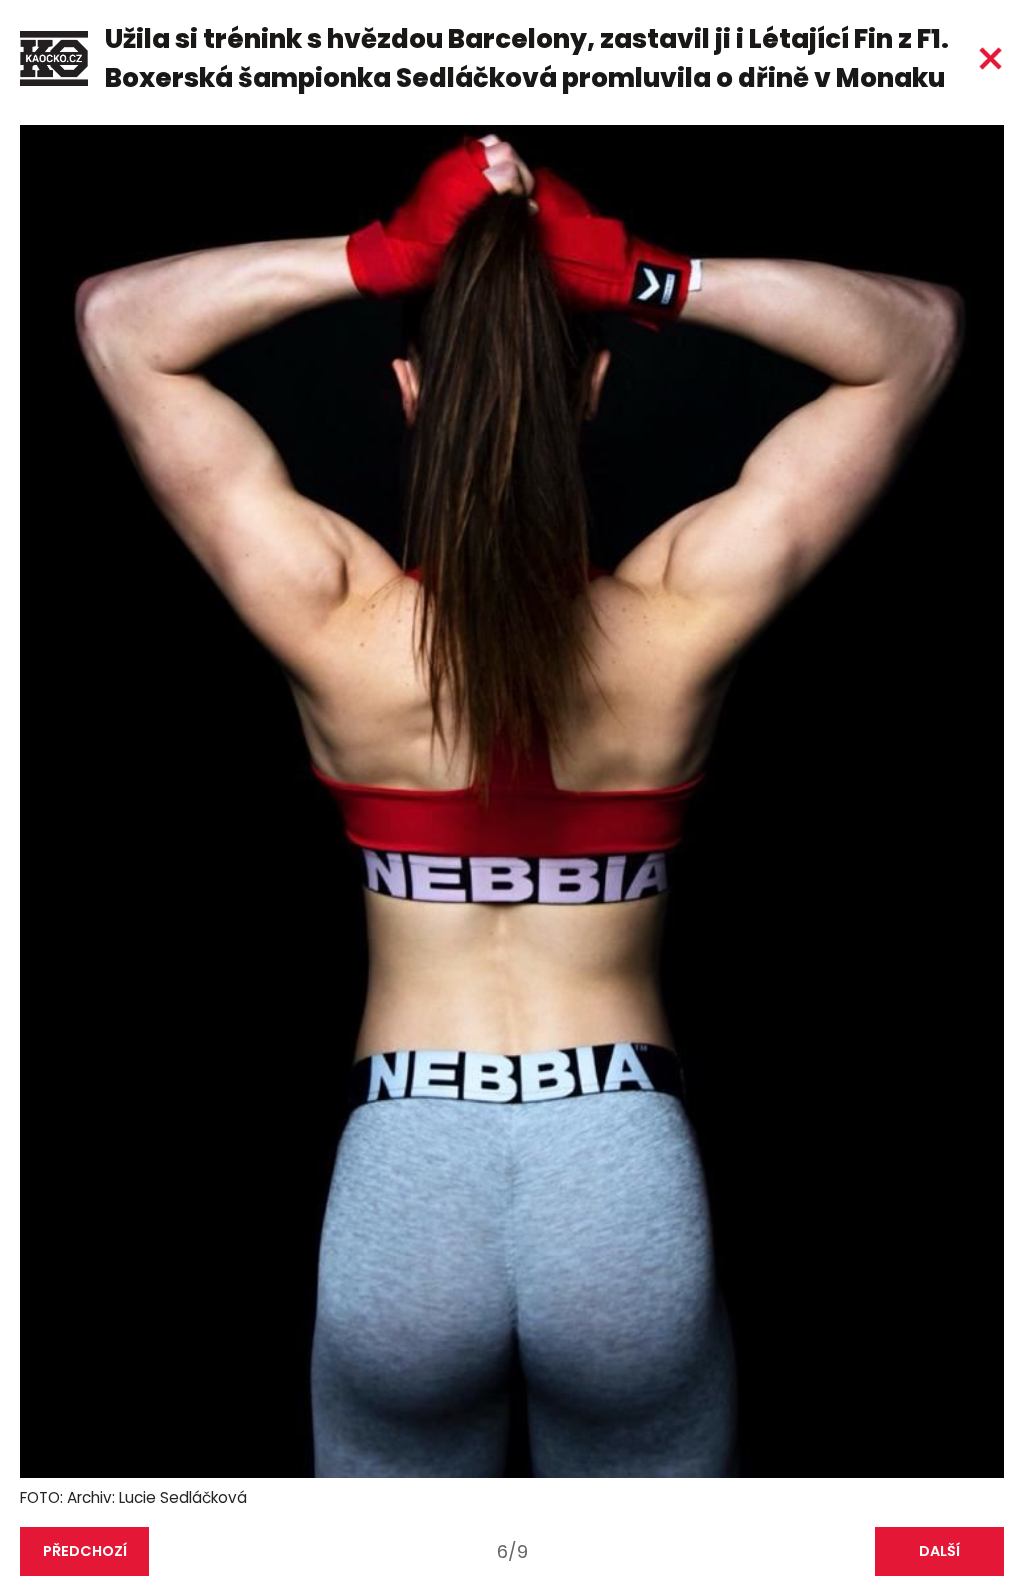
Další (939, 1551)
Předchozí (85, 1551)
